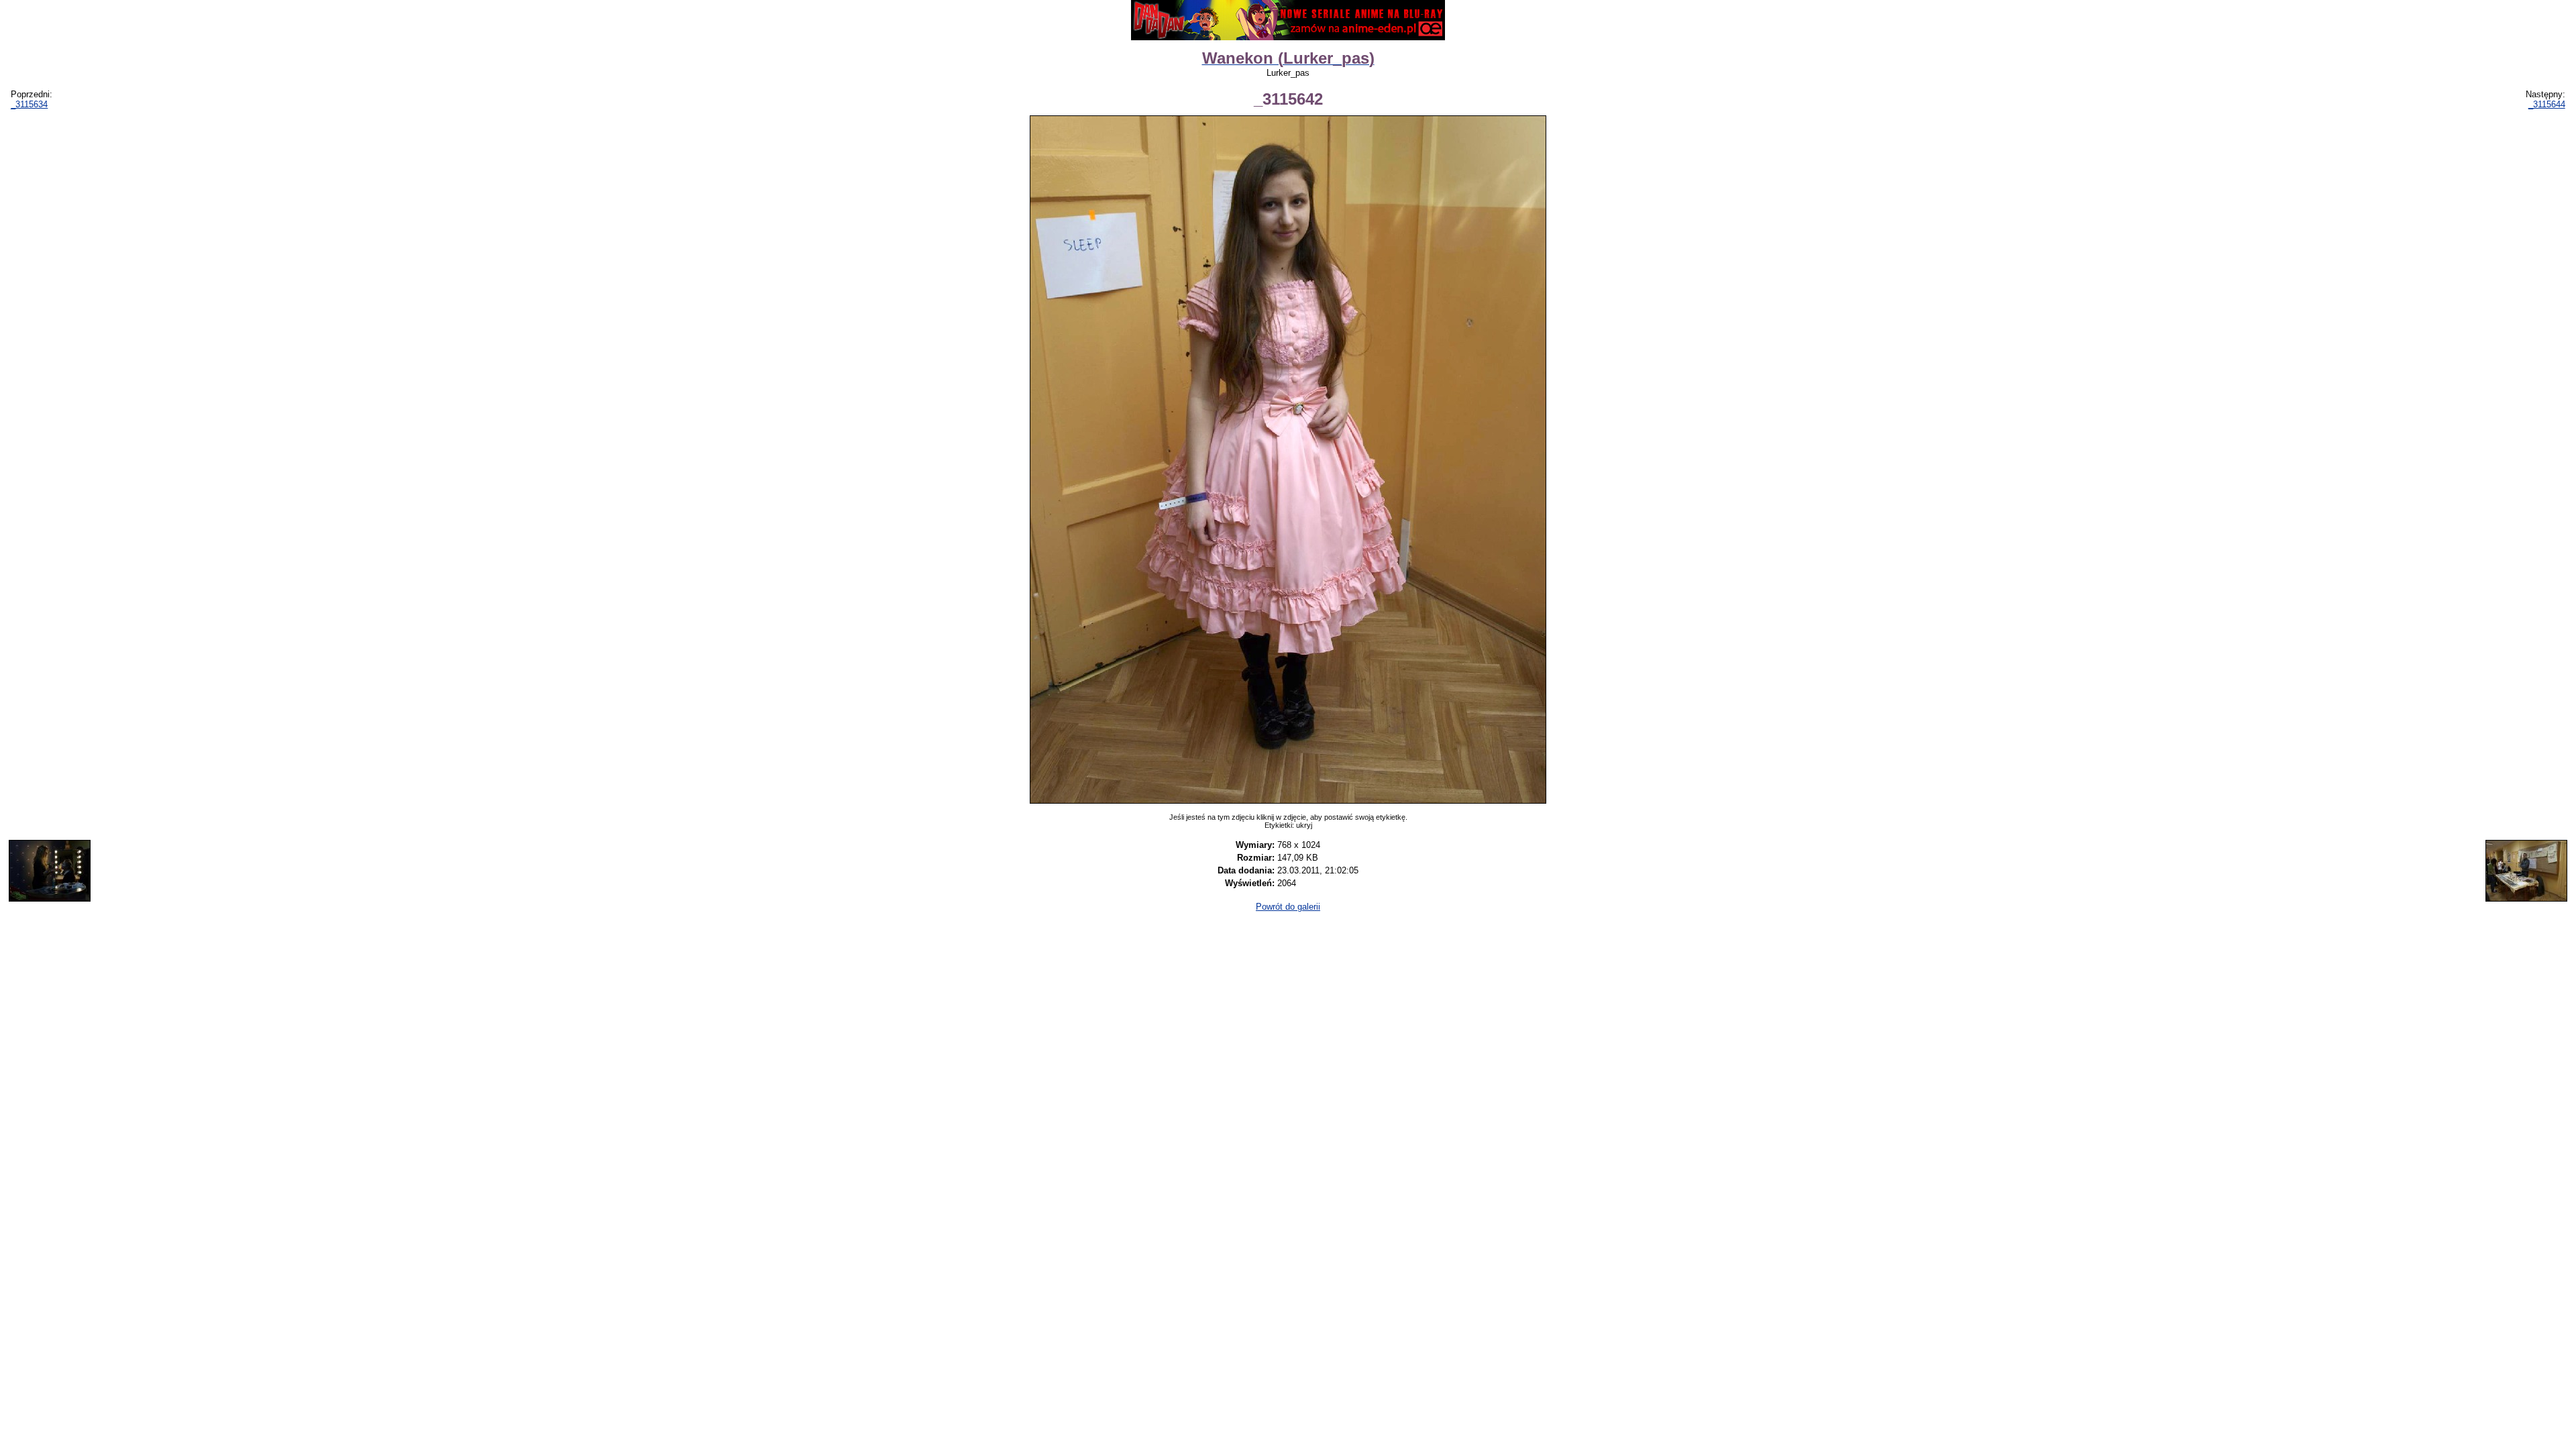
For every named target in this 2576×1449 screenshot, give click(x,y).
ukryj (1304, 825)
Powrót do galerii (1288, 907)
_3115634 (29, 104)
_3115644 (2547, 104)
